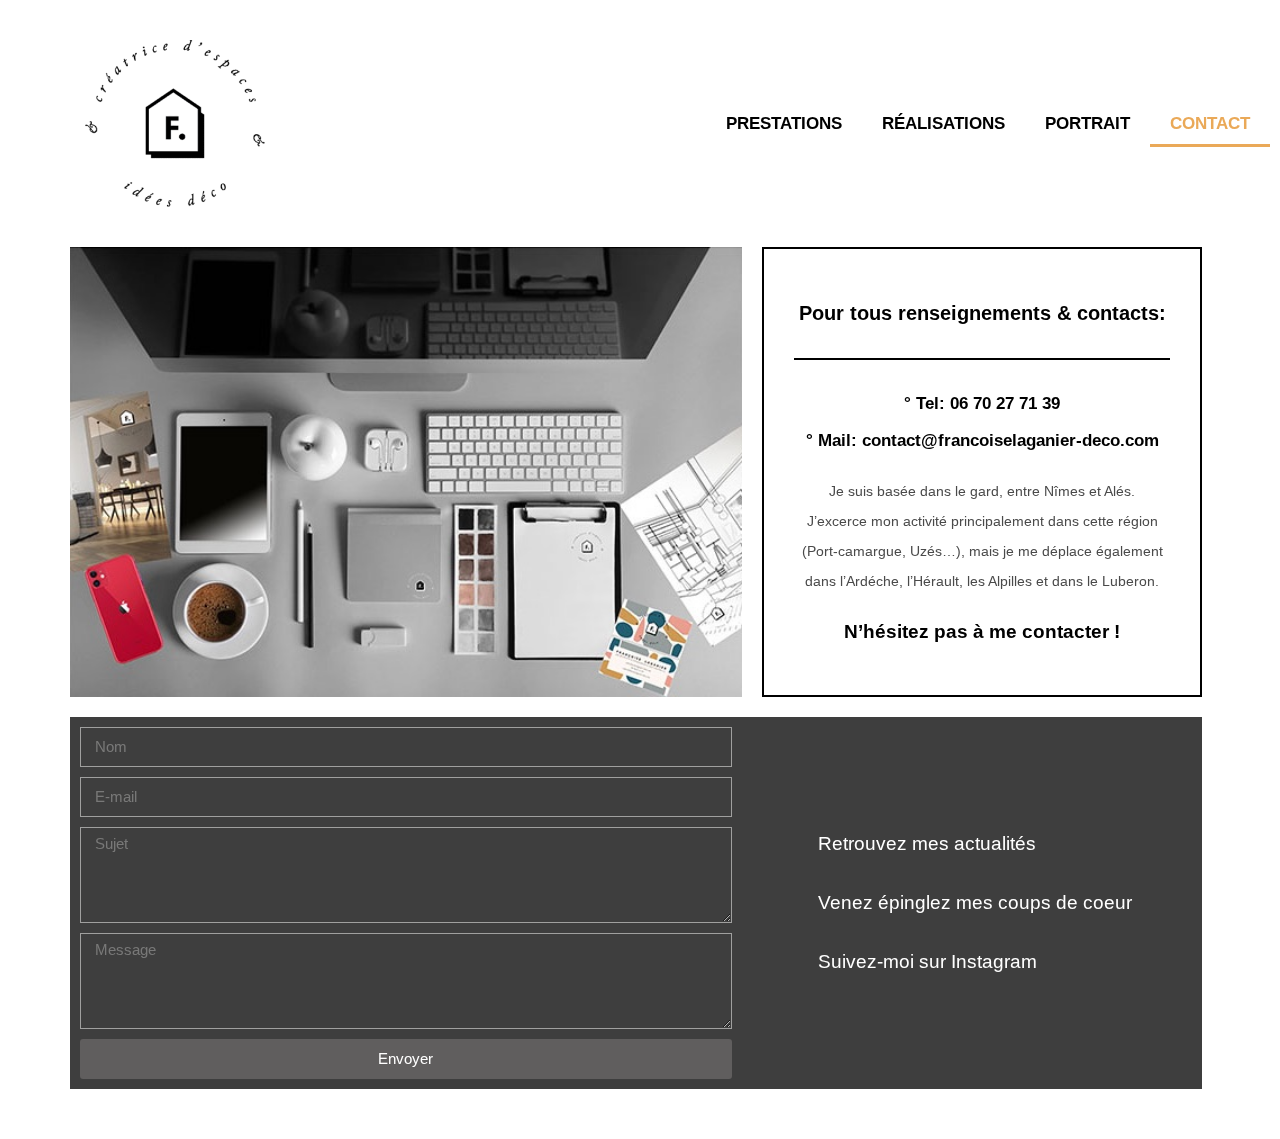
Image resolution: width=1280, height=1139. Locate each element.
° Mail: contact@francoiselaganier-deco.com (982, 440)
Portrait (1087, 123)
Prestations (784, 123)
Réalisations (943, 123)
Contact (1210, 123)
